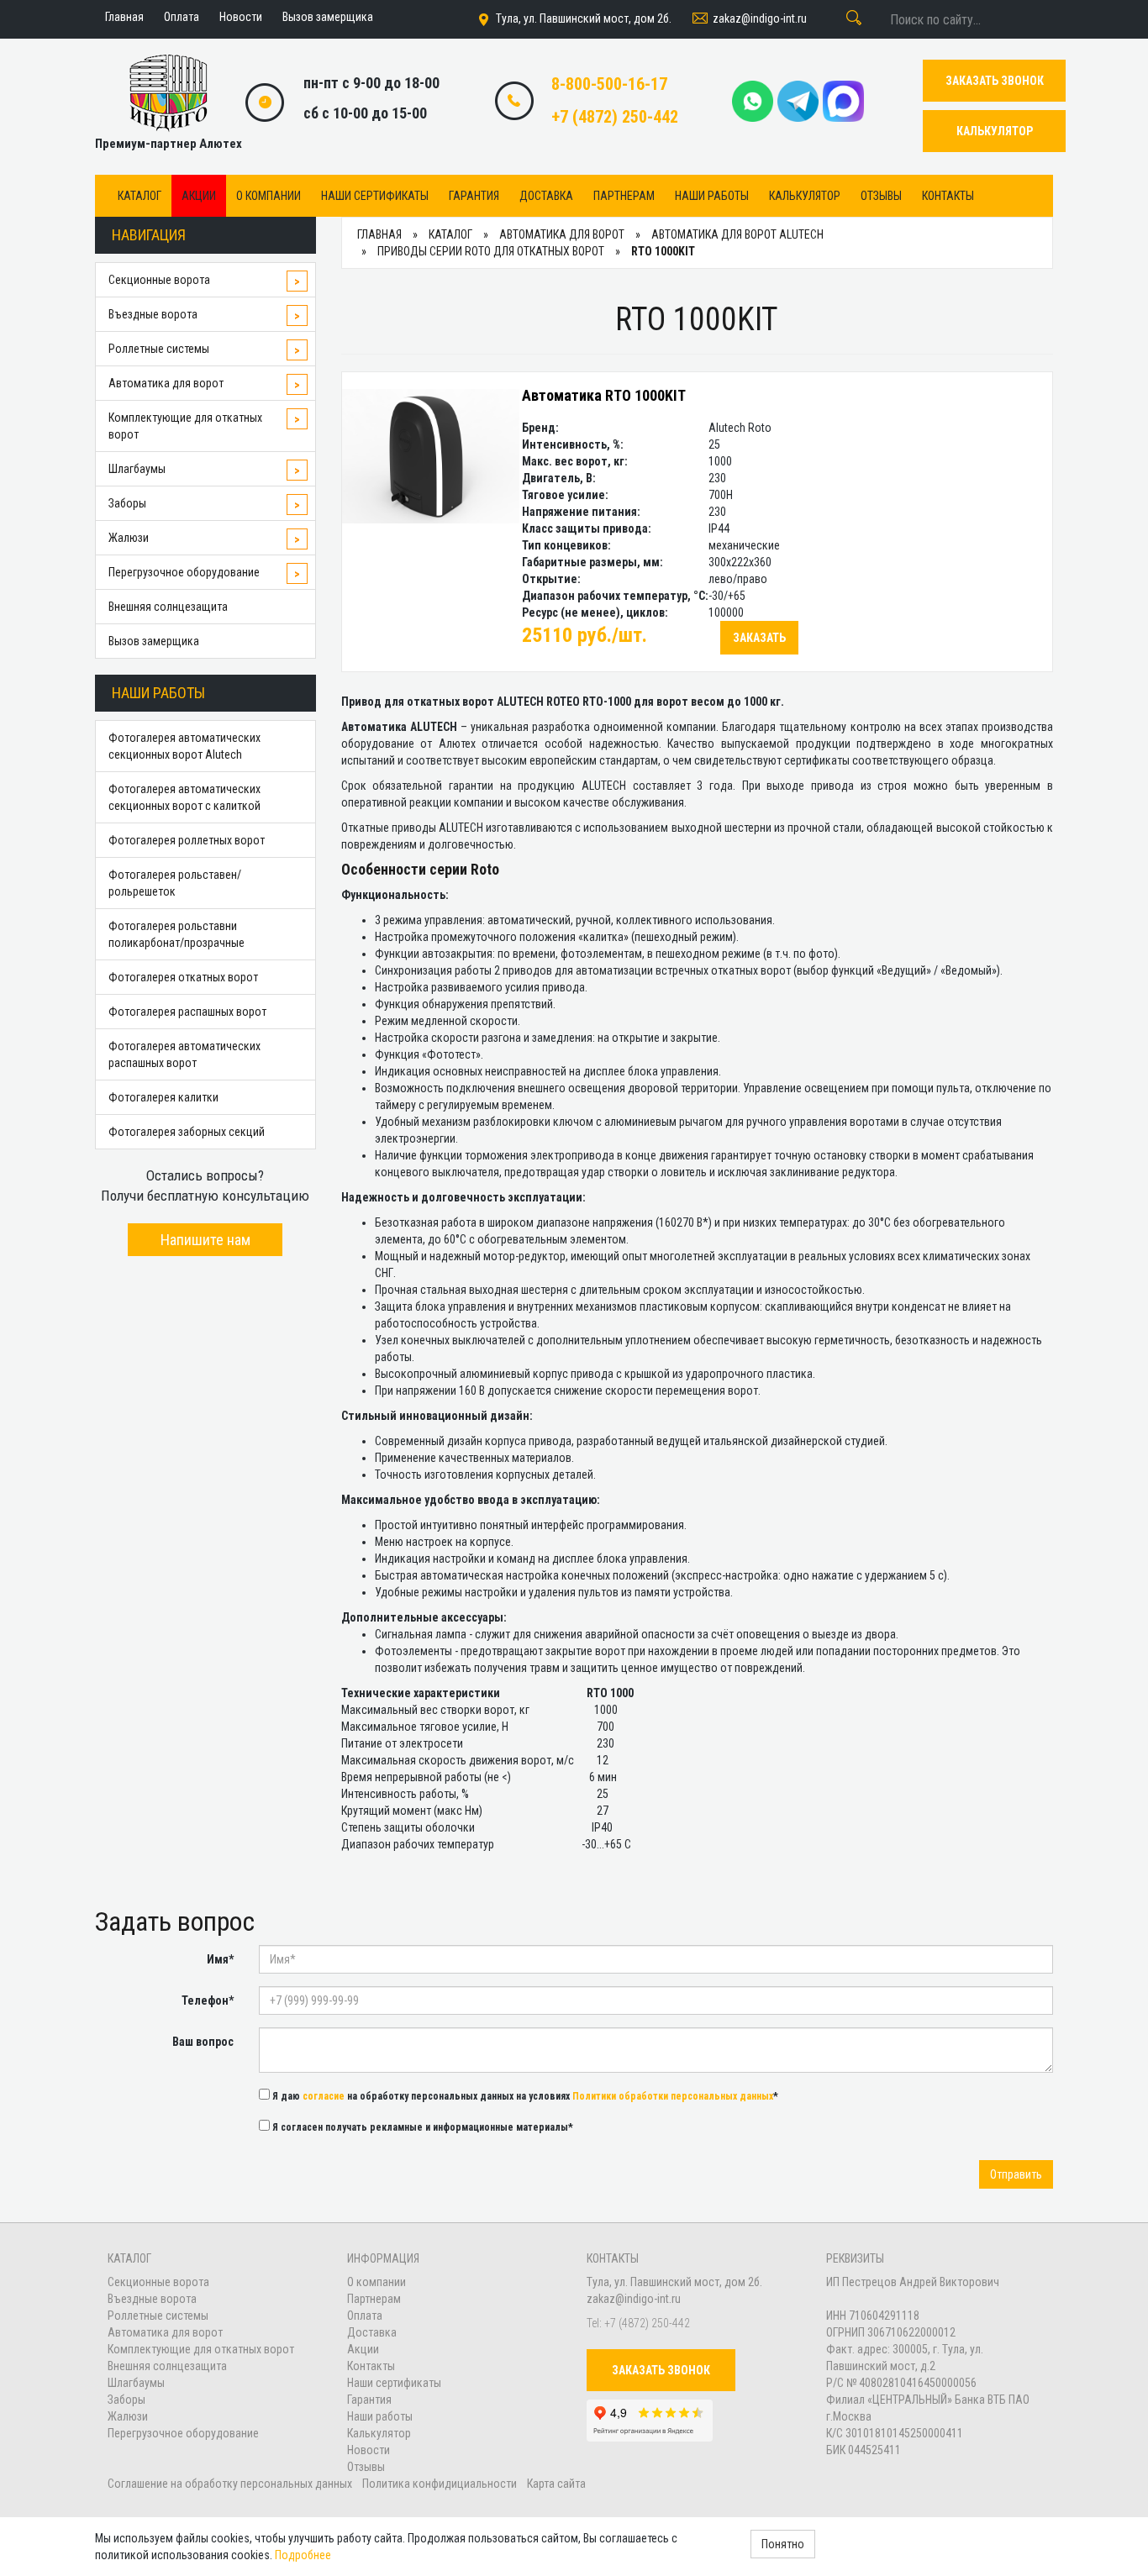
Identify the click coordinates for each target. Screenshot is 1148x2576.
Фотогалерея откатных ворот (183, 977)
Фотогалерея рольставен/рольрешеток (175, 883)
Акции (199, 196)
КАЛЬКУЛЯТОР (995, 131)
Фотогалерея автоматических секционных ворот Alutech (184, 746)
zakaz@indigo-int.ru (760, 18)
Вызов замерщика (154, 641)
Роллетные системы (159, 349)
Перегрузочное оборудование (184, 572)
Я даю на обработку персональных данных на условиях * (524, 2096)
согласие (324, 2096)
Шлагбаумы (137, 469)
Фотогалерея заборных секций (187, 1132)
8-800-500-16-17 (609, 84)
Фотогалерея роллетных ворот (187, 840)
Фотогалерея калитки (163, 1097)
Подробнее (303, 2555)
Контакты (948, 196)
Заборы (127, 503)
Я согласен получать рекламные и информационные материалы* (421, 2127)
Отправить (1016, 2174)
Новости (369, 2450)
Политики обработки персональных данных (673, 2096)
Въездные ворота (153, 314)
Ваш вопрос (203, 2042)
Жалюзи (129, 538)
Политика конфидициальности (440, 2484)
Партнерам (624, 196)
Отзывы (881, 196)
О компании (269, 196)
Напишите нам (205, 1240)
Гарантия (474, 196)
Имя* (220, 1959)
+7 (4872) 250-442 (615, 117)
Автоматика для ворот (166, 383)
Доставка (546, 196)
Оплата (365, 2316)
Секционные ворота (159, 280)
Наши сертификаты (375, 196)
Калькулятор (805, 196)
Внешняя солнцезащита (168, 607)
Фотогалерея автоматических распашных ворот (184, 1054)
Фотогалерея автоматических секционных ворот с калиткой (184, 797)
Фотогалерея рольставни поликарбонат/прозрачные (176, 934)
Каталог (140, 196)
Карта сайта (556, 2484)
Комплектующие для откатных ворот (185, 426)
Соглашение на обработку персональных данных (231, 2484)
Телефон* (208, 2000)
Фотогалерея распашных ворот (187, 1012)
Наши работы (712, 196)
